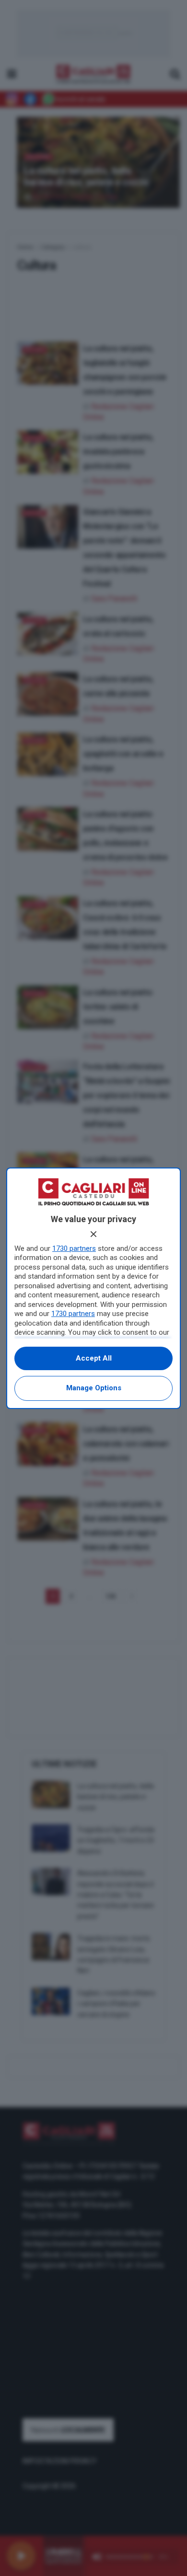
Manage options (94, 1388)
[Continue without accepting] (93, 1234)
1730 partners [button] (74, 1248)
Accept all (94, 1358)
